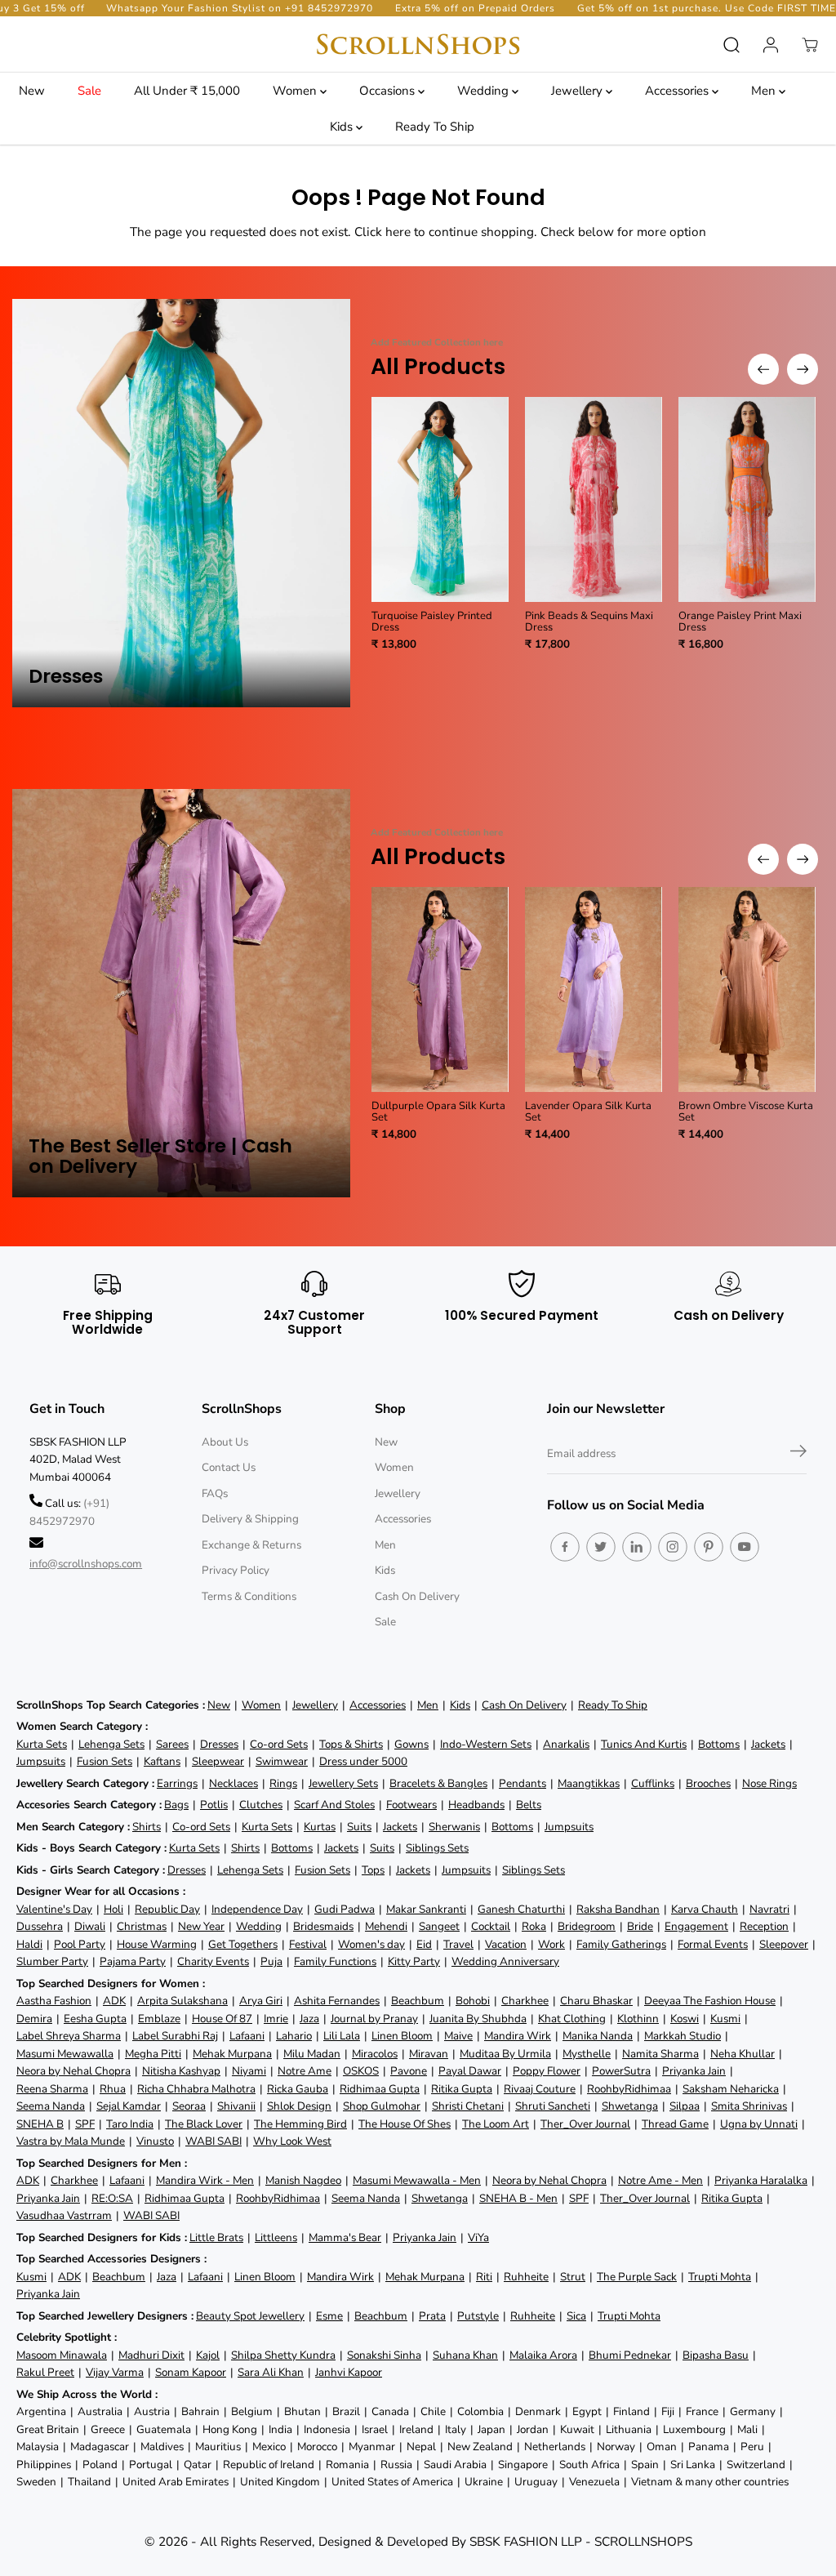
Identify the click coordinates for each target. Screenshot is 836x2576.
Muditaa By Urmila (505, 2054)
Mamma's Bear (345, 2237)
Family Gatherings (621, 1944)
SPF (85, 2124)
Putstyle (478, 2316)
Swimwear (282, 1761)
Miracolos (375, 2054)
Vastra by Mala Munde (71, 2141)
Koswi (685, 2019)
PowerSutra (621, 2071)
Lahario (294, 2036)
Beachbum (418, 2001)
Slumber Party (52, 1961)
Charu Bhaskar (596, 2001)
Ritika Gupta (462, 2089)
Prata (432, 2316)
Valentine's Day (54, 1909)
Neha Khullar (743, 2054)
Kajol (208, 2355)
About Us (225, 1442)
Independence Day (257, 1909)
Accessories (678, 91)
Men (765, 91)
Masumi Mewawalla (65, 2054)
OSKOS (361, 2071)
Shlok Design (299, 2106)
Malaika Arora (543, 2355)
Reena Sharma (52, 2089)
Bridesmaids (323, 1926)
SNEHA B (40, 2124)
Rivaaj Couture (540, 2089)
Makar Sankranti (426, 1909)
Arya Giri (261, 2001)
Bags (176, 1805)
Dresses (219, 1744)
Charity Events (213, 1961)
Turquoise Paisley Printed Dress (432, 622)
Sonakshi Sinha (384, 2355)
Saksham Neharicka (731, 2089)
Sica (576, 2316)
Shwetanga (630, 2106)
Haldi (29, 1944)
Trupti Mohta (720, 2277)
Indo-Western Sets (486, 1744)
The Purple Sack (637, 2277)
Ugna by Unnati (759, 2124)
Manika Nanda (598, 2036)
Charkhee (525, 2001)
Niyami (249, 2071)
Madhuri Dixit (151, 2355)
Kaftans (162, 1761)
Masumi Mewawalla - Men (417, 2180)
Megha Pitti (153, 2054)
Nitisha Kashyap (181, 2071)
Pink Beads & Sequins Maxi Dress (589, 622)
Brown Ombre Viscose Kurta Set (746, 1112)
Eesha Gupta (95, 2019)
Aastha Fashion (54, 2001)
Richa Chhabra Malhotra (196, 2089)
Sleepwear (218, 1761)
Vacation (506, 1944)
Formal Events (713, 1944)
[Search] (731, 45)
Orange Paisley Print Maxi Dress (740, 622)
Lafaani (247, 2036)
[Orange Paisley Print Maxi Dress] (747, 499)
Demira (34, 2019)
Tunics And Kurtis (644, 1744)
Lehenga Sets (111, 1744)
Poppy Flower (547, 2071)
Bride (640, 1926)
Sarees (172, 1744)
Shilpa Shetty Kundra (283, 2355)
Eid (424, 1944)
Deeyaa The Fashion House (710, 2001)
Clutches (261, 1805)
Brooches (708, 1783)
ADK (114, 2001)
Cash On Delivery (417, 1596)
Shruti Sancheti (553, 2106)
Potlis (214, 1805)
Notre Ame (305, 2071)
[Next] (803, 369)
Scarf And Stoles (334, 1805)
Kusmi (725, 2019)
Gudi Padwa (345, 1909)
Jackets (768, 1744)
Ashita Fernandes (337, 2001)
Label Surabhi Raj (175, 2036)
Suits (359, 1827)
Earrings (177, 1783)
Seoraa (189, 2106)
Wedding (485, 91)
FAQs (215, 1493)
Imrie (276, 2019)
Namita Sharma (660, 2054)
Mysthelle (587, 2054)
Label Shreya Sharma (69, 2036)
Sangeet (439, 1926)
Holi (113, 1909)
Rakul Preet (45, 2372)
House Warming (157, 1944)
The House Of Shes (405, 2124)
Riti (484, 2277)
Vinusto (155, 2141)
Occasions (389, 91)
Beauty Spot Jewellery (250, 2316)
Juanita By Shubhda (478, 2019)
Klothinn (638, 2019)
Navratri (769, 1909)
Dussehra (40, 1926)
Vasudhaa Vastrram (64, 2215)
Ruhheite (526, 2277)
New (32, 91)
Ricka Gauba (298, 2089)
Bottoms (719, 1744)
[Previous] (763, 369)
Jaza (309, 2019)
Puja (271, 1961)
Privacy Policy (236, 1570)
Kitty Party (414, 1961)
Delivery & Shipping (250, 1519)
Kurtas (320, 1827)
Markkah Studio (683, 2036)
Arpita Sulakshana (182, 2001)
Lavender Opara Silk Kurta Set (588, 1112)
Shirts (147, 1827)
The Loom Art (496, 2124)
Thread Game (675, 2124)
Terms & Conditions (249, 1596)
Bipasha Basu (716, 2355)
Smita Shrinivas (749, 2106)
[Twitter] (601, 1547)
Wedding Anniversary (505, 1961)
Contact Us (229, 1467)
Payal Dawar (470, 2071)
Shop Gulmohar (382, 2106)
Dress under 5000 (363, 1761)
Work (551, 1944)
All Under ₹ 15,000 (187, 91)
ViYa (478, 2237)
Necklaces (233, 1783)
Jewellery (578, 91)
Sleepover (784, 1944)
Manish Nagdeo (303, 2180)
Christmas (142, 1926)
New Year (201, 1926)
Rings (283, 1783)
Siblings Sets (437, 1848)
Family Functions (335, 1961)
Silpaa (685, 2106)
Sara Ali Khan (271, 2372)
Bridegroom (587, 1926)
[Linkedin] (637, 1547)
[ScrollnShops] (418, 45)
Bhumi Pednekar (630, 2355)
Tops (373, 1870)
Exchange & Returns (251, 1545)
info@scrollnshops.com (86, 1564)
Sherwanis (454, 1827)
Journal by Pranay (374, 2019)
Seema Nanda (51, 2106)
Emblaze (159, 2019)
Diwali (90, 1926)
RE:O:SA (112, 2198)
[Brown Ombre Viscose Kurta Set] (747, 989)
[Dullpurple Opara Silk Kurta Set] (440, 989)
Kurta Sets (42, 1744)
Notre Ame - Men (660, 2180)
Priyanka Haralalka (761, 2180)
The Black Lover (204, 2124)
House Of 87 (222, 2019)
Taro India (130, 2124)
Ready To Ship (435, 127)
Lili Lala (342, 2036)
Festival (308, 1944)
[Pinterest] (709, 1547)
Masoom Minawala (62, 2355)
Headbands (476, 1805)
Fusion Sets (104, 1761)
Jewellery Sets (343, 1783)
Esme (329, 2316)
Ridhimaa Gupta (380, 2089)
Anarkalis (566, 1744)
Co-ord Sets (279, 1744)
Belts (529, 1805)
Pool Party (80, 1944)
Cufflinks (653, 1783)
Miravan (429, 2054)
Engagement (696, 1926)
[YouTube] (745, 1547)
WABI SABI (213, 2141)
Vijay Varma (115, 2372)
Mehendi (386, 1926)
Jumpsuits (41, 1761)
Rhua (113, 2089)
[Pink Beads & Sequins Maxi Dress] (594, 499)
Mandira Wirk (518, 2036)
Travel (458, 1944)
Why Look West (292, 2141)
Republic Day (167, 1909)
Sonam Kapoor (191, 2372)
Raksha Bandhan (618, 1909)
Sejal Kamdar (129, 2106)
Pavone (409, 2071)
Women (296, 91)
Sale (89, 91)
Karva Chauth (705, 1909)
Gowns (411, 1744)
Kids (343, 127)
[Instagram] (673, 1547)
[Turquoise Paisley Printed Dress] (440, 499)
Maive (458, 2036)
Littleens (276, 2237)
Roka (534, 1926)
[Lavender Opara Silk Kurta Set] (594, 989)
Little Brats (216, 2237)
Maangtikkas (589, 1783)
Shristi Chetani (468, 2106)
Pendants (522, 1783)
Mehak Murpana (232, 2054)
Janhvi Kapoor (349, 2372)
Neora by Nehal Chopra (73, 2071)
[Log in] (771, 45)
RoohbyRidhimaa (629, 2089)
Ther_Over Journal (585, 2124)
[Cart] (810, 45)
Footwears (411, 1805)
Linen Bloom (402, 2036)
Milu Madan (312, 2054)
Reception (764, 1926)
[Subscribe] (798, 1454)
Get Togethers (243, 1944)
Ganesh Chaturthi (521, 1909)
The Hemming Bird (300, 2124)
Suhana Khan (465, 2355)
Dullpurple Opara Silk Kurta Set (438, 1112)
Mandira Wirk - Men (205, 2180)
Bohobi (473, 2001)
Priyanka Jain (694, 2071)
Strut (573, 2277)
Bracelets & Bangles (438, 1783)
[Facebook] (565, 1547)
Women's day (371, 1944)
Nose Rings (769, 1783)
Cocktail (491, 1926)
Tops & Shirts (351, 1744)
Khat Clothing (572, 2019)
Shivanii (236, 2106)
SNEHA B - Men (518, 2198)
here (398, 232)
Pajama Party (133, 1961)
